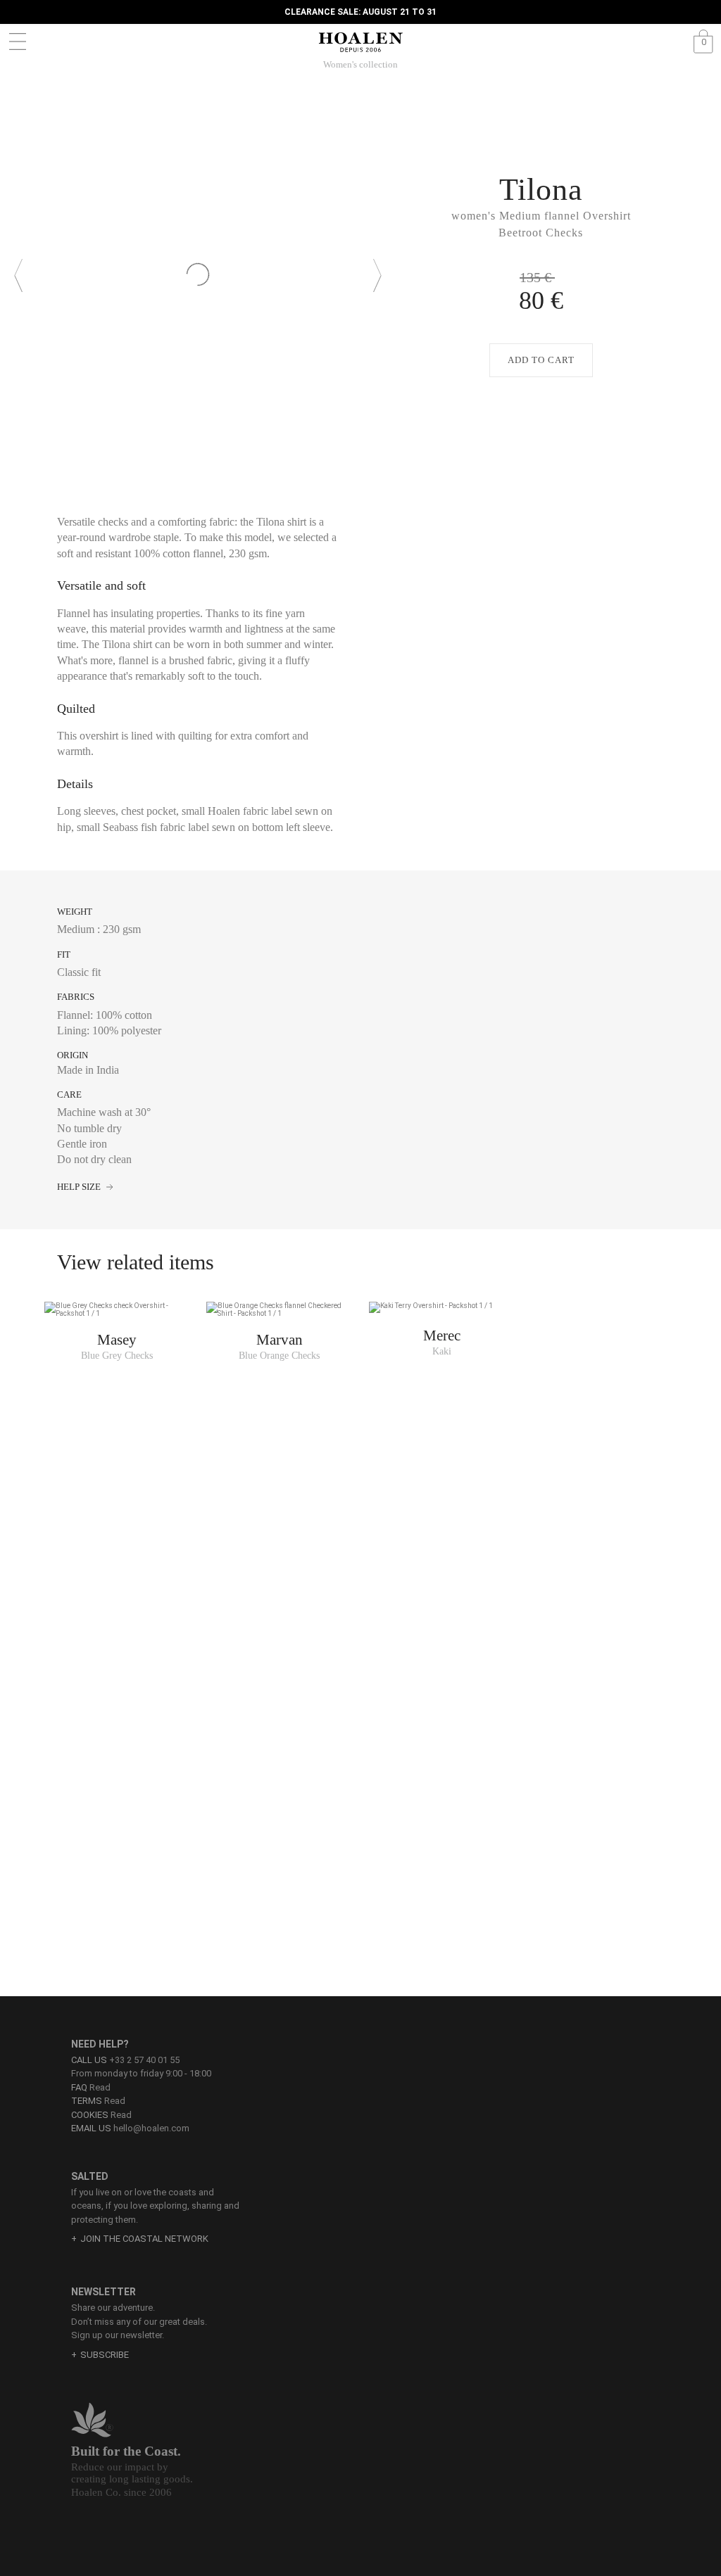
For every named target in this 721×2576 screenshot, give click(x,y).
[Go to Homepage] (360, 42)
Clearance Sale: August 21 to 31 (360, 12)
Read (91, 2087)
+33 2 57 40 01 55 (144, 2060)
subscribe (105, 2355)
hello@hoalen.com (151, 2128)
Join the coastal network (144, 2239)
